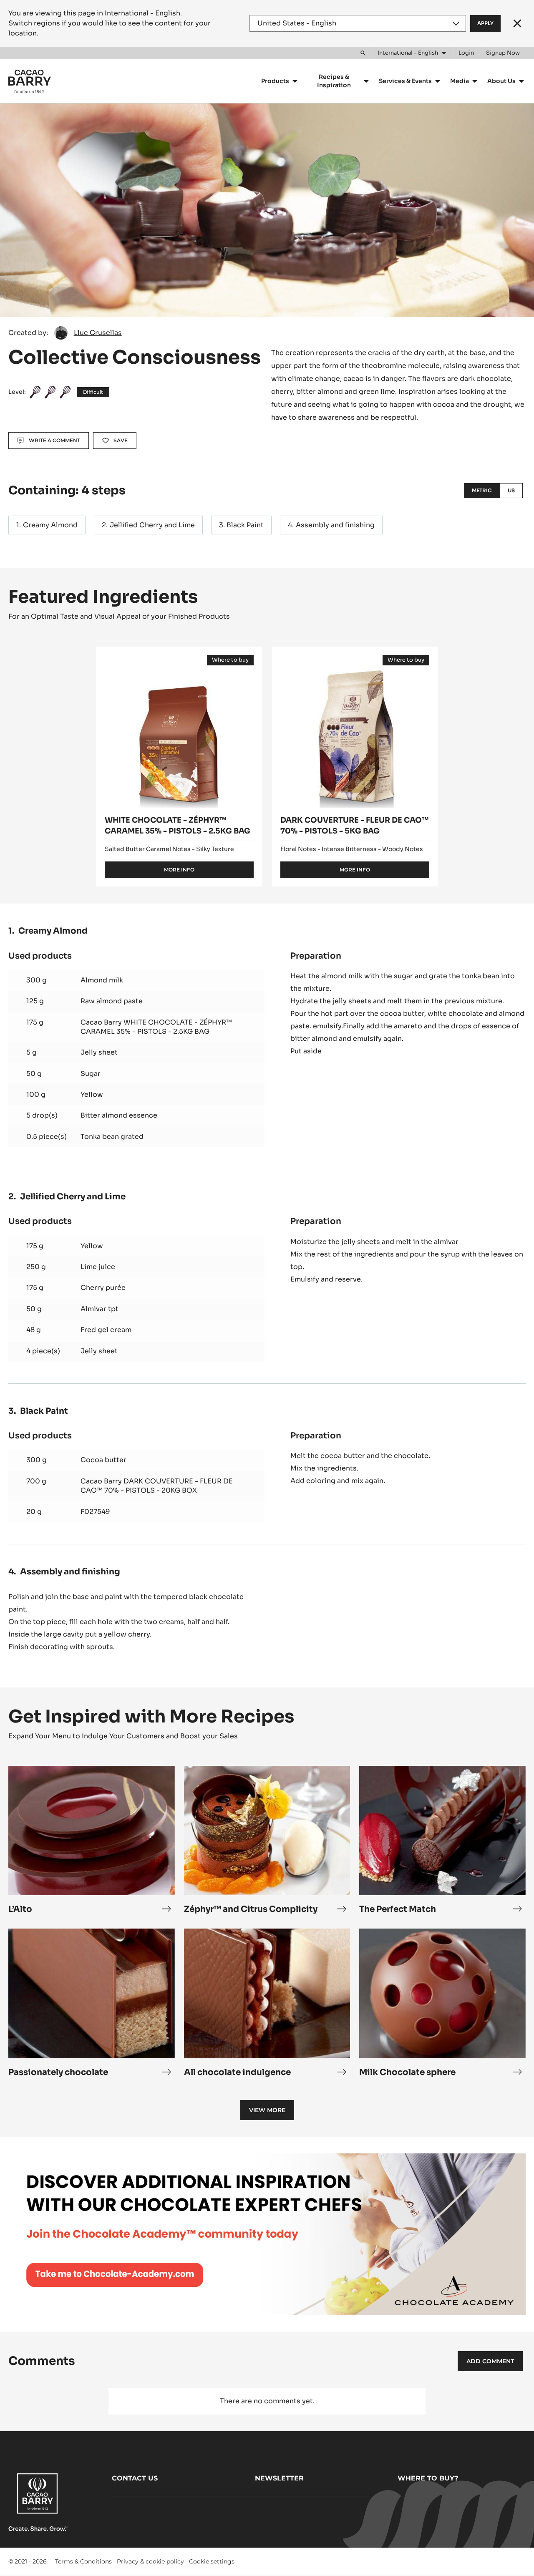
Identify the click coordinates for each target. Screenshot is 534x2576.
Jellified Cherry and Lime (152, 525)
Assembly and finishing (335, 525)
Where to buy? (428, 2478)
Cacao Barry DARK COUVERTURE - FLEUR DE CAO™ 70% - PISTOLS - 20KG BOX (157, 1486)
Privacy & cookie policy (150, 2561)
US (511, 490)
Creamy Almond (50, 525)
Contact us (135, 2478)
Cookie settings (212, 2561)
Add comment (490, 2361)
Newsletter (279, 2478)
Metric (482, 490)
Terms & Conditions (83, 2561)
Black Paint (245, 525)
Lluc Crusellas (98, 333)
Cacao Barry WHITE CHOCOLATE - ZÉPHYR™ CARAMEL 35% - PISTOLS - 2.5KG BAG (156, 1027)
